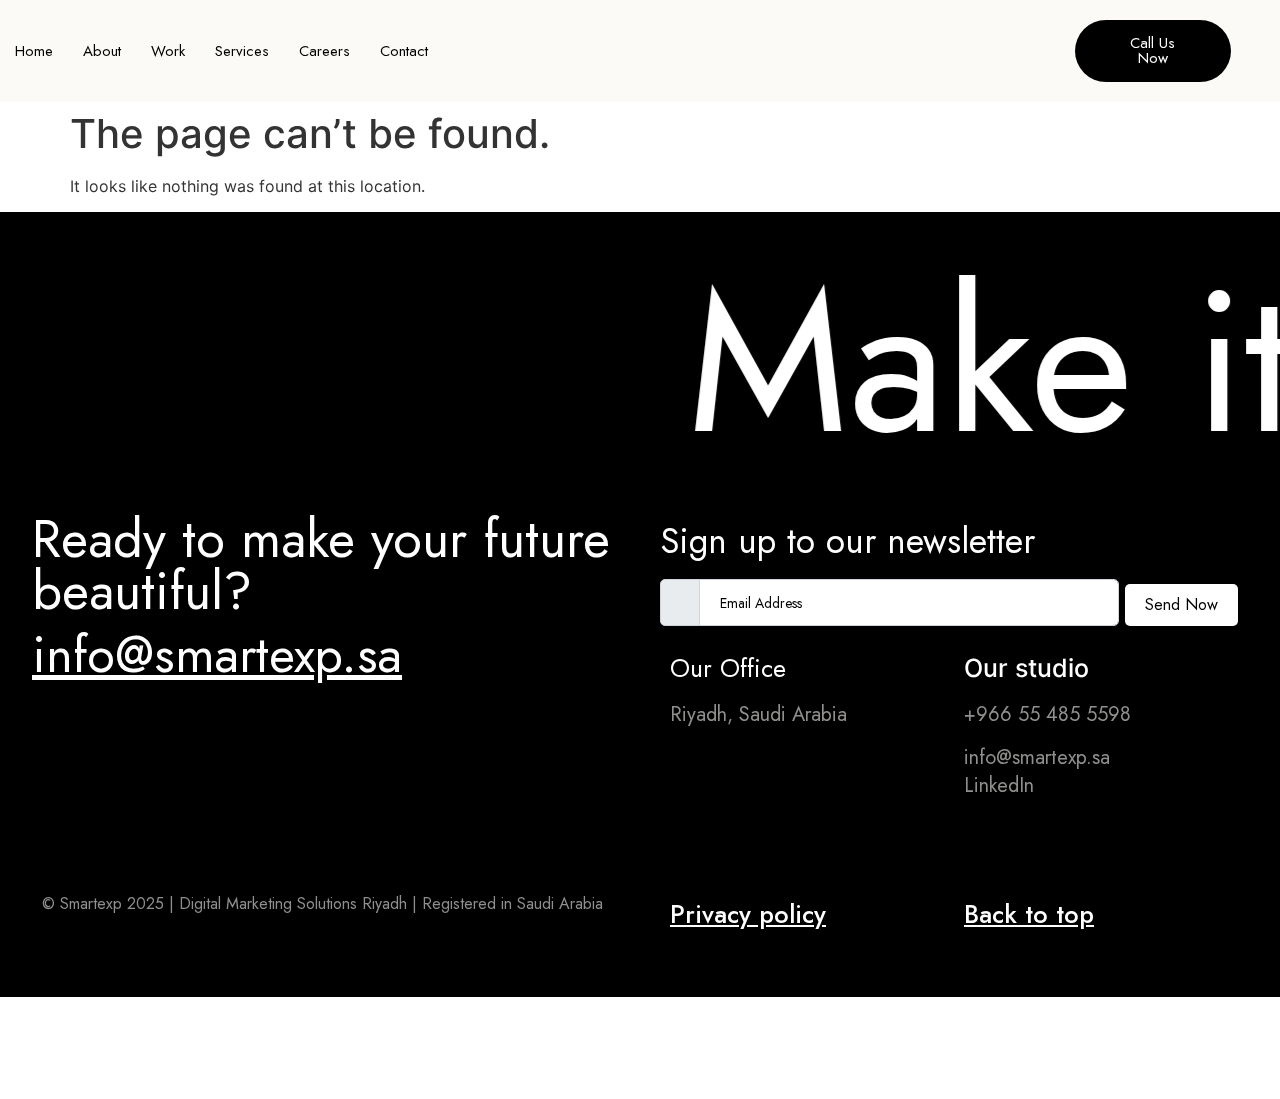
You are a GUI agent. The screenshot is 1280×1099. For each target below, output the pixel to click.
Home (34, 51)
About (102, 51)
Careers (324, 51)
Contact (404, 51)
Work (168, 51)
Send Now (1181, 604)
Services (242, 51)
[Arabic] (1026, 49)
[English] (1046, 49)
